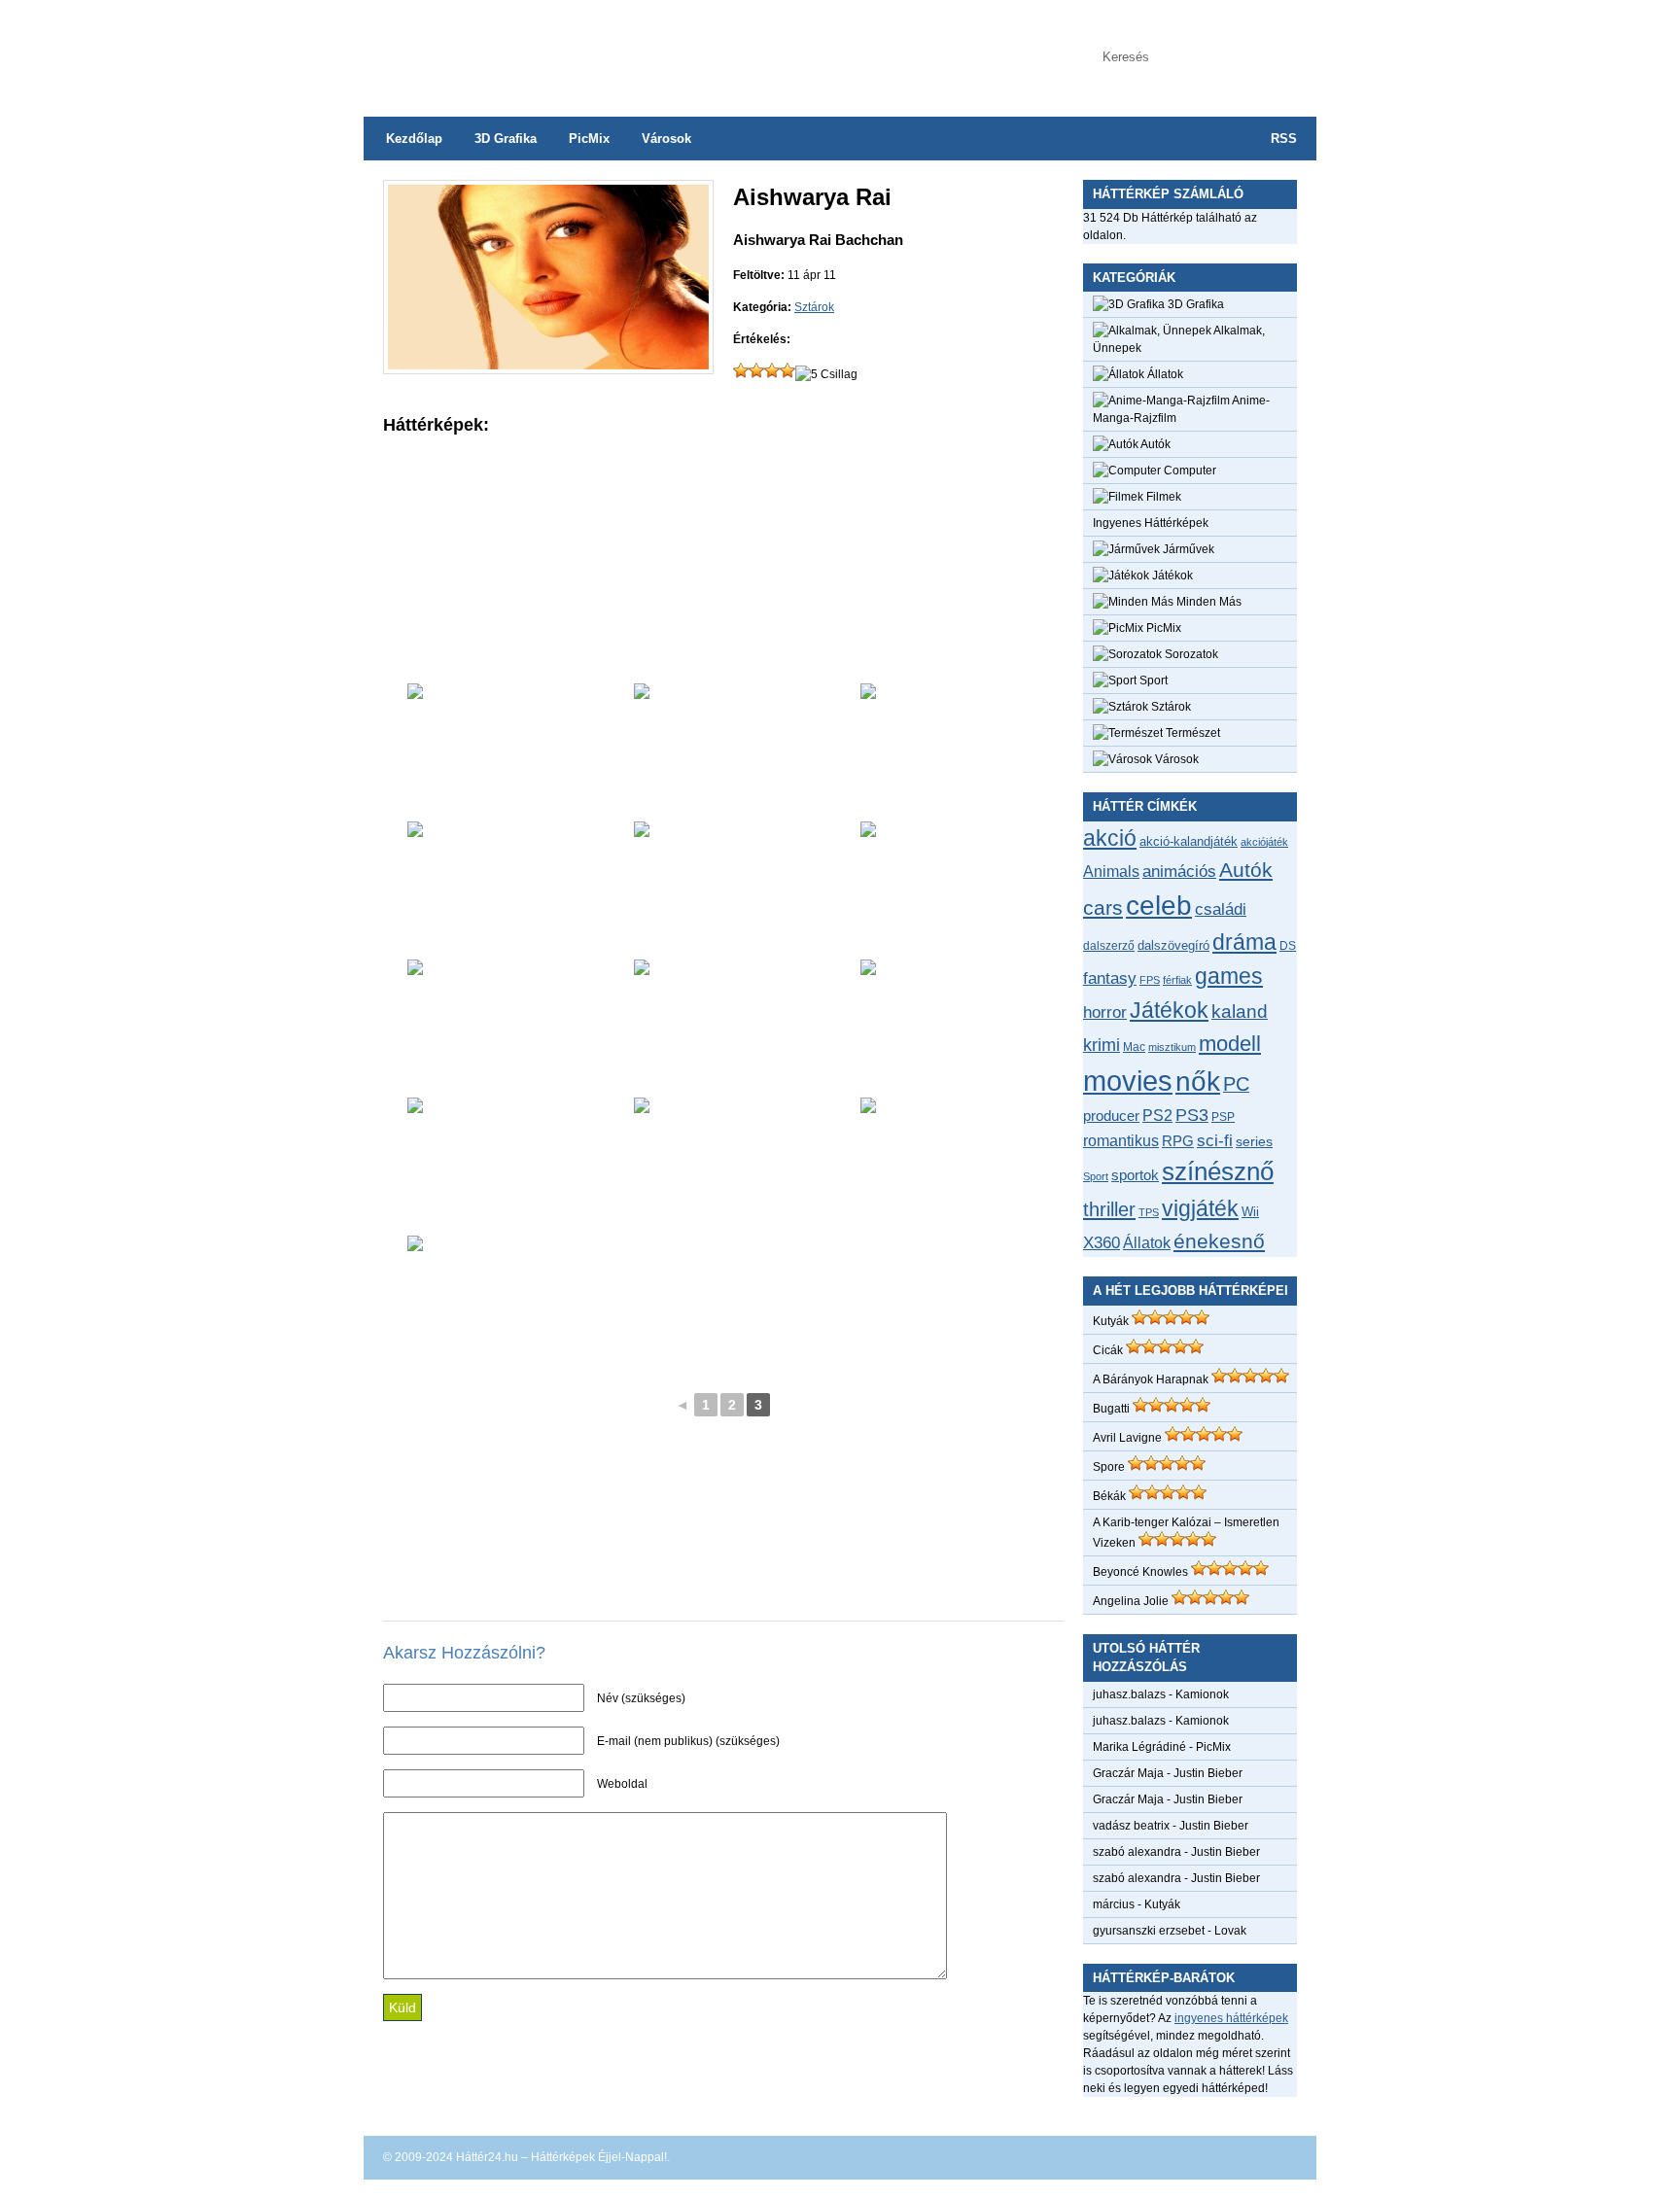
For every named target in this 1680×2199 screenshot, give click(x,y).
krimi (1102, 1045)
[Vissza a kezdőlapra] (558, 49)
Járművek (1187, 549)
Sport (1152, 681)
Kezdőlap (414, 139)
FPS (1150, 980)
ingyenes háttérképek (1231, 2018)
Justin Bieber (1208, 1773)
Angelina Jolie (1131, 1601)
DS (1288, 945)
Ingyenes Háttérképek (1151, 523)
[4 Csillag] (787, 370)
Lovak (1230, 1931)
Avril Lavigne (1127, 1438)
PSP (1223, 1117)
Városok (666, 139)
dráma (1244, 942)
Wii (1250, 1212)
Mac (1134, 1047)
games (1229, 976)
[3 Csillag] (772, 370)
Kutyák (1111, 1321)
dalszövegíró (1173, 945)
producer (1111, 1116)
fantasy (1110, 978)
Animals (1111, 871)
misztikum (1172, 1047)
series (1254, 1141)
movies (1128, 1081)
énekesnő (1219, 1241)
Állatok (1164, 374)
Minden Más (1207, 602)
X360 (1102, 1242)
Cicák (1108, 1350)
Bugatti (1111, 1409)
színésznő (1218, 1171)
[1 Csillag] (741, 370)
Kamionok (1202, 1694)
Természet (1191, 733)
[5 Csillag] (826, 374)
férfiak (1177, 980)
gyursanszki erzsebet (1149, 1931)
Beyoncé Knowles (1140, 1572)
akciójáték (1264, 842)
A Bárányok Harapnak (1151, 1379)
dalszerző (1109, 946)
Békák (1109, 1496)
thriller (1109, 1209)
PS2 (1157, 1116)
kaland (1240, 1012)
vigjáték (1200, 1208)
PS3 (1192, 1115)
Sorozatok (1190, 654)
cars (1103, 908)
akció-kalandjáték (1189, 841)
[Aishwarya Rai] (548, 366)
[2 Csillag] (756, 370)
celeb (1159, 906)
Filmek (1162, 497)
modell (1230, 1044)
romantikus (1121, 1140)
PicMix (589, 139)
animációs (1179, 871)
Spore (1109, 1467)
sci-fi (1215, 1141)
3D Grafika (506, 139)
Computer (1189, 471)
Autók (1155, 444)
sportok (1135, 1175)
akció (1110, 838)
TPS (1149, 1212)
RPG (1178, 1141)
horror (1105, 1012)
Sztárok (814, 307)
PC (1236, 1084)
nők (1198, 1082)
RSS (1284, 139)
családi (1221, 909)
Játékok (1171, 576)
